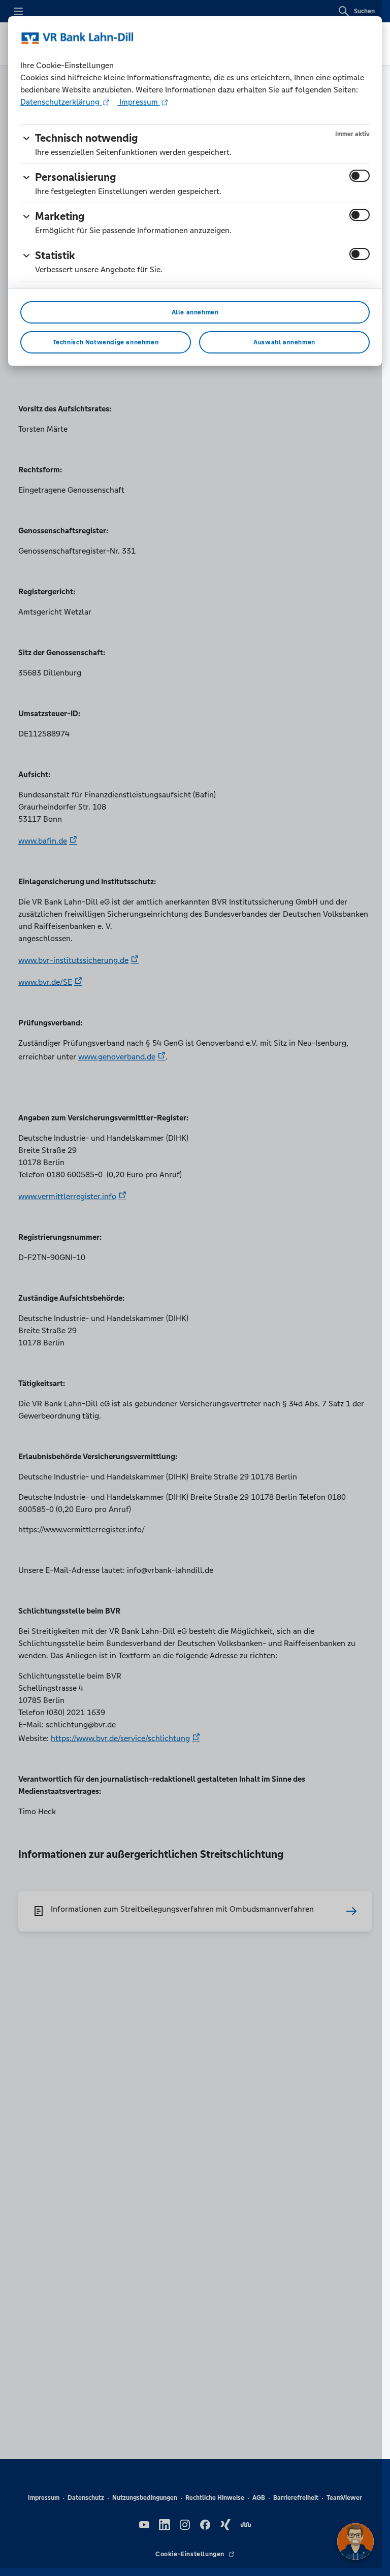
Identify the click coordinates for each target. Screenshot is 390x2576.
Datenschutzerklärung (61, 102)
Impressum (139, 102)
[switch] (360, 176)
